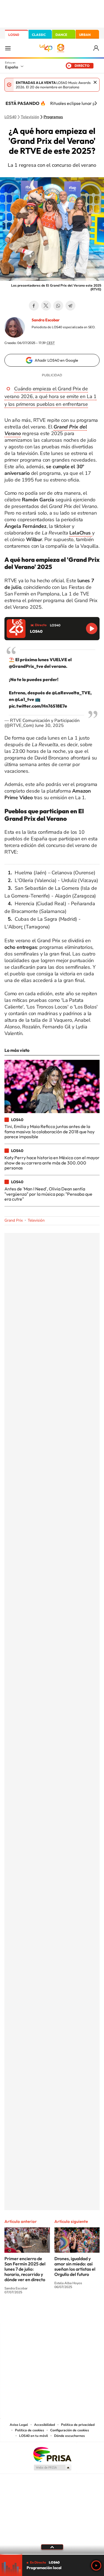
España (12, 67)
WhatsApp (58, 306)
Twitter (46, 306)
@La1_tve (24, 699)
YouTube (41, 2313)
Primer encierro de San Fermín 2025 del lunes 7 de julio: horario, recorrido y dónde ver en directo (25, 2269)
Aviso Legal (19, 2425)
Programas (53, 117)
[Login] (96, 48)
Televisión (30, 117)
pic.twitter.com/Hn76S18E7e (38, 706)
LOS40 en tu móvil (34, 2436)
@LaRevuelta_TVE (71, 693)
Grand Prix (14, 1220)
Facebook (34, 306)
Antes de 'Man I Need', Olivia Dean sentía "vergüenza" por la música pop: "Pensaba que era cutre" (48, 1194)
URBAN (85, 35)
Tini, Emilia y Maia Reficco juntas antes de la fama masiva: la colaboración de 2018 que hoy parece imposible (50, 1131)
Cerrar (95, 82)
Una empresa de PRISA (52, 2454)
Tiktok (30, 2313)
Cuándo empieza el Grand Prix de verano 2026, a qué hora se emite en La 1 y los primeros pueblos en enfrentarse (50, 396)
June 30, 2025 (49, 726)
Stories (85, 2313)
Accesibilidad (45, 2425)
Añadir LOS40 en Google (56, 360)
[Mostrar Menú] (8, 48)
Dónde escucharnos (69, 2436)
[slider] (52, 2554)
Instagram (19, 2313)
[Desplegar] (52, 2547)
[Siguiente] (96, 103)
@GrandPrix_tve (26, 666)
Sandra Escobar (46, 320)
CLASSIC (39, 35)
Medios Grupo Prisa (52, 2468)
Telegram (70, 306)
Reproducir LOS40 (92, 628)
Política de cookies (30, 2430)
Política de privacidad (78, 2425)
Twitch (74, 2313)
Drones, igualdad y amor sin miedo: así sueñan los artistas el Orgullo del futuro (75, 2266)
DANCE (61, 35)
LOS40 (14, 35)
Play (96, 2566)
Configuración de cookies (70, 2430)
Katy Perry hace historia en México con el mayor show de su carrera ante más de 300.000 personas (52, 1163)
